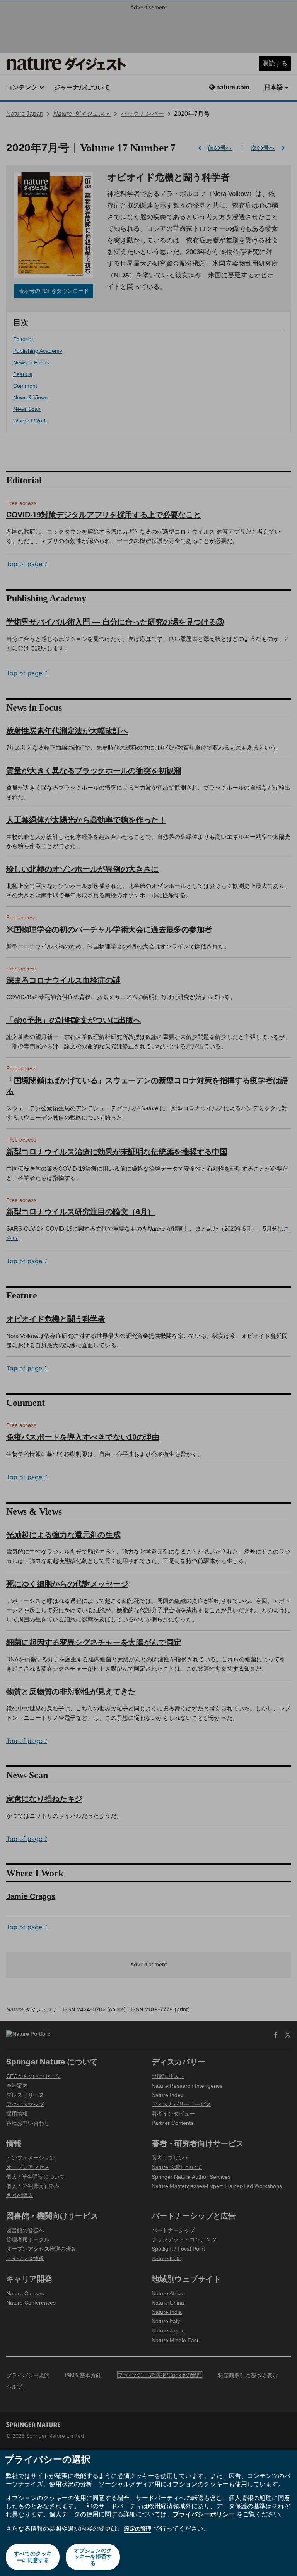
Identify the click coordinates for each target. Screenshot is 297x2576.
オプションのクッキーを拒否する (93, 2557)
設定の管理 (138, 2529)
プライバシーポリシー (204, 2514)
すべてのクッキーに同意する (33, 2557)
